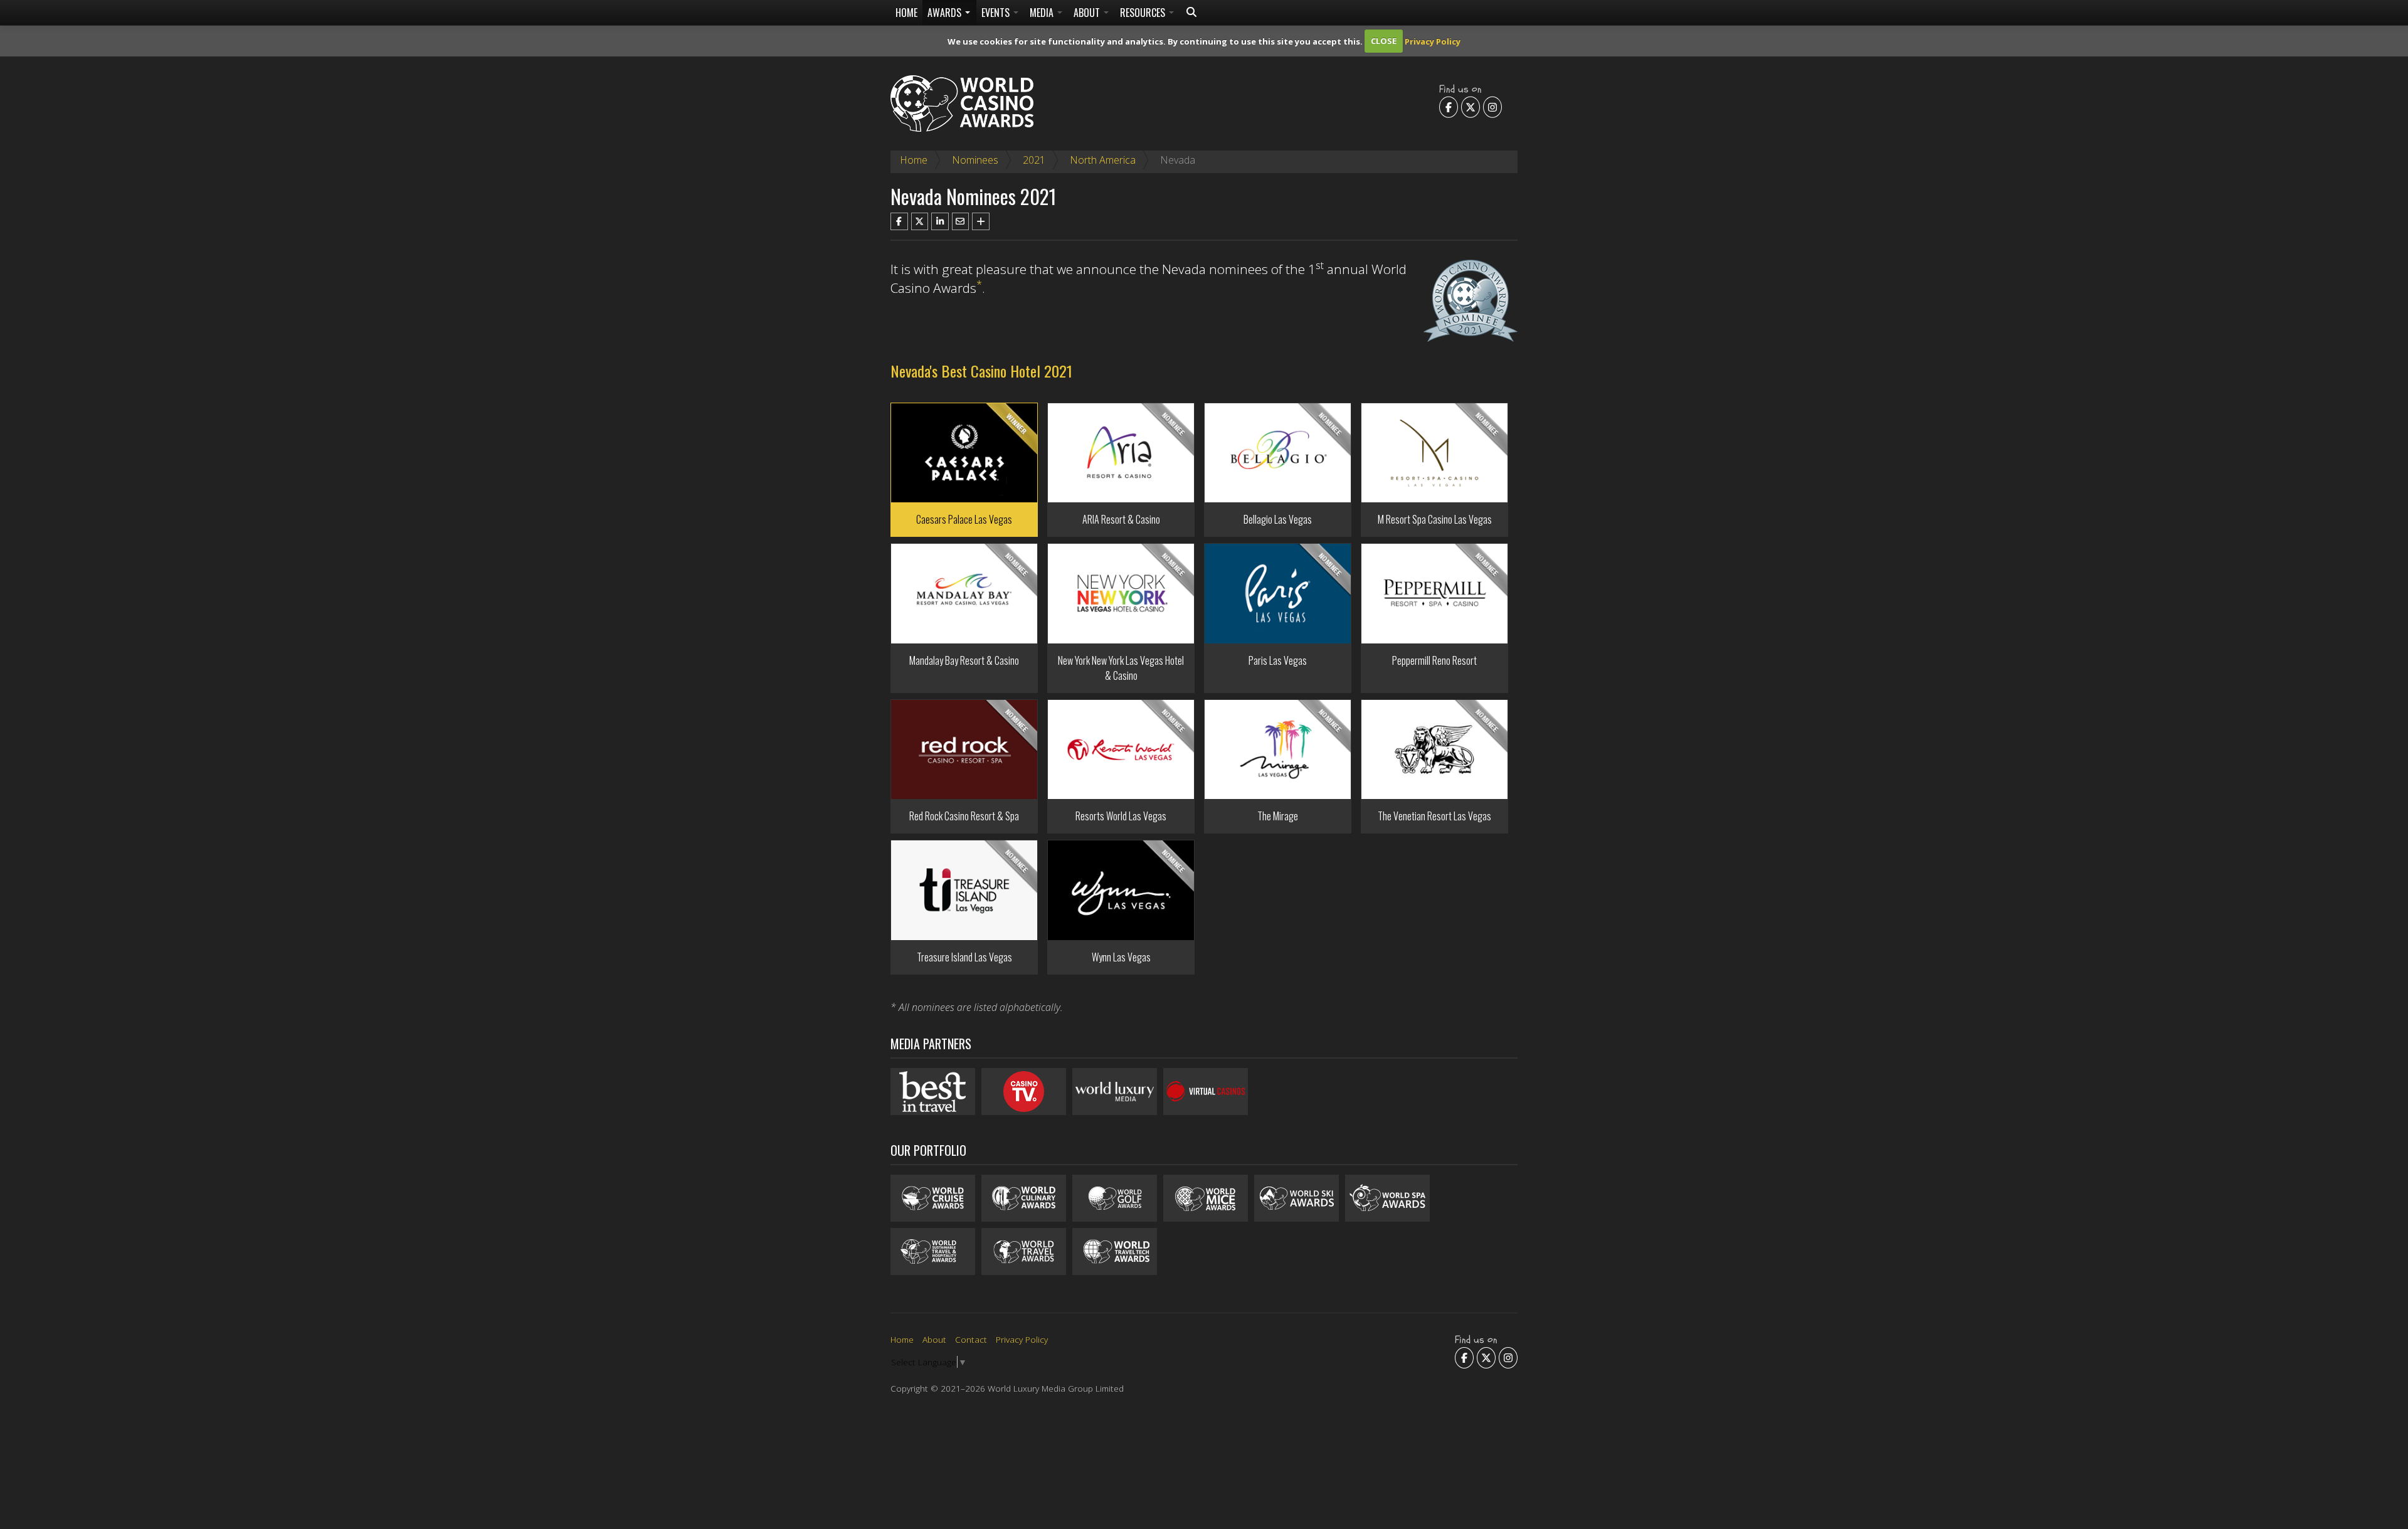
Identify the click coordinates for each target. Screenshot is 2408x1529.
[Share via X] (920, 221)
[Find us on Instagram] (1492, 107)
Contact (971, 1339)
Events (997, 13)
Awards (946, 13)
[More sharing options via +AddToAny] (981, 221)
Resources (1144, 13)
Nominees (975, 160)
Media (1043, 13)
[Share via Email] (961, 221)
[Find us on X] (1471, 107)
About (1088, 13)
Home (906, 13)
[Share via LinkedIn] (940, 221)
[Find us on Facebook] (1449, 107)
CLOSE (1384, 41)
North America (1103, 160)
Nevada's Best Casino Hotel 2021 (981, 371)
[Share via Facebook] (899, 221)
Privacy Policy (1433, 41)
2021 (1034, 160)
